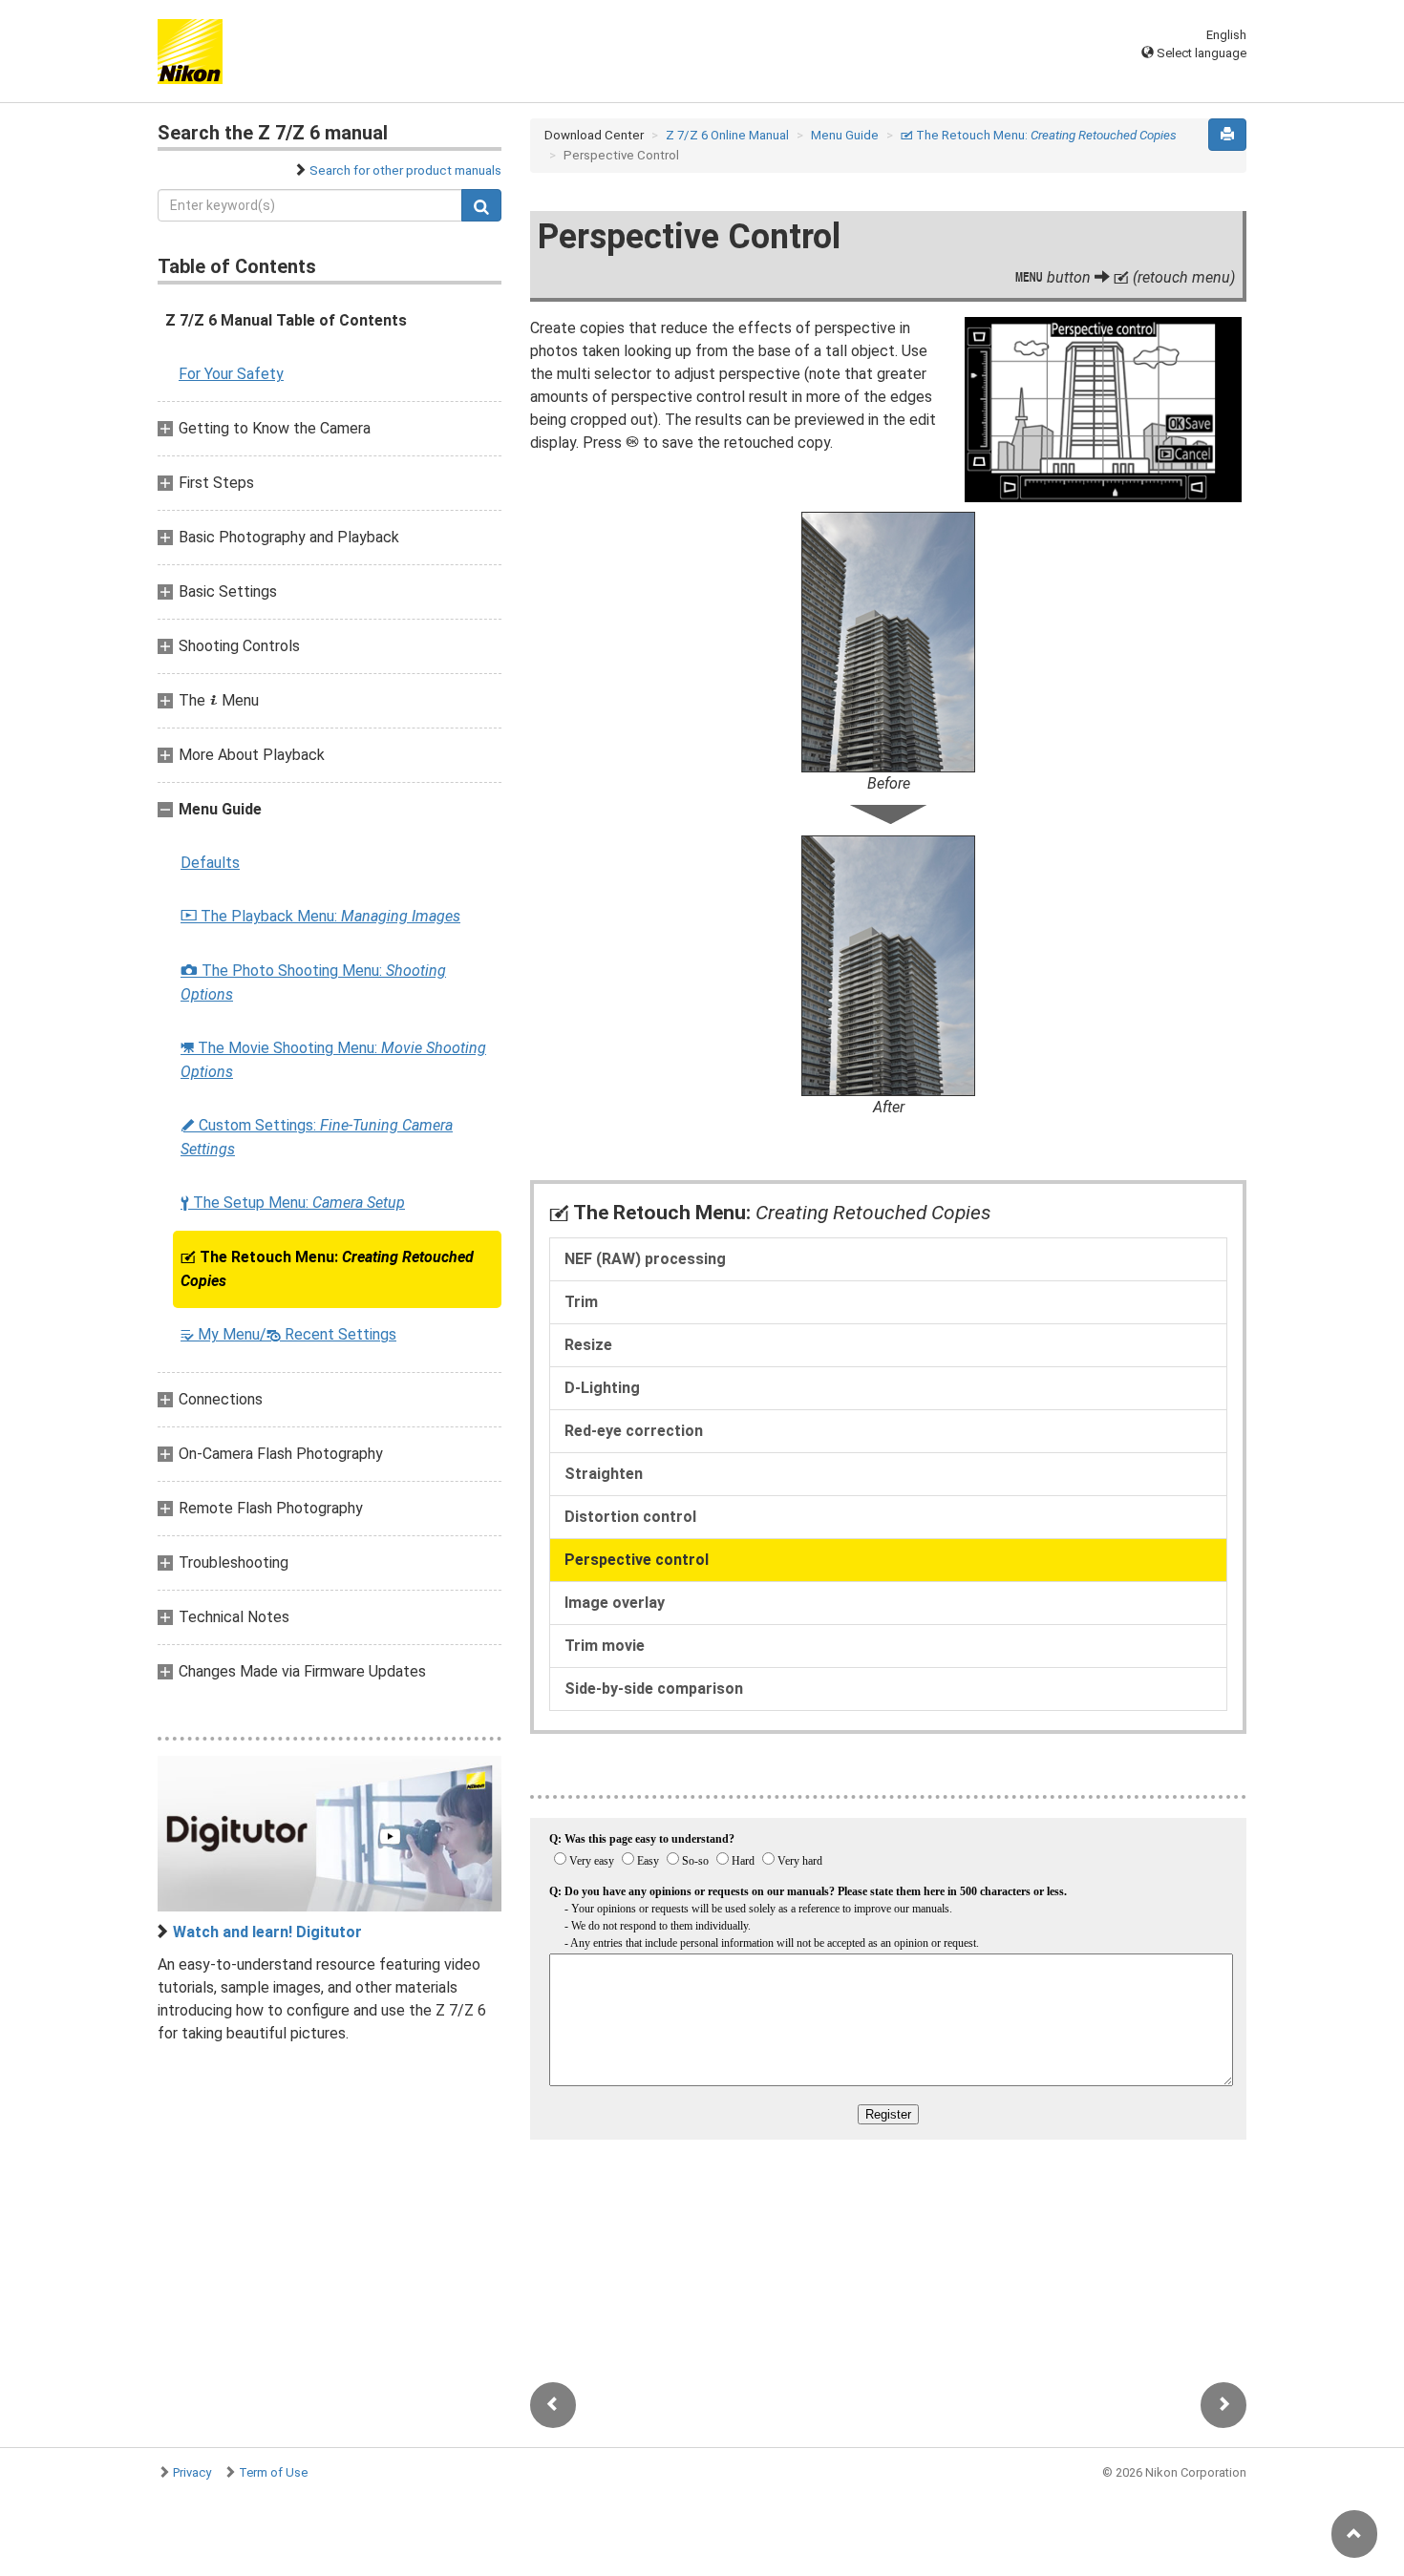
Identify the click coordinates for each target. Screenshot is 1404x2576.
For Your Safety (231, 374)
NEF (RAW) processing (645, 1259)
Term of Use (273, 2472)
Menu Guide (845, 135)
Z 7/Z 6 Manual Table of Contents (286, 320)
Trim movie (605, 1646)
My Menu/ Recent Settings (288, 1334)
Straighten (604, 1474)
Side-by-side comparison (654, 1689)
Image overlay (615, 1603)
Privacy (192, 2472)
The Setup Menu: (293, 1203)
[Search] (481, 205)
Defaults (210, 863)
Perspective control (637, 1560)
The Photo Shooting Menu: (313, 982)
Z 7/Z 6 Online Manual (727, 135)
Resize (588, 1345)
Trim (581, 1302)
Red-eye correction (634, 1431)
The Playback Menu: (320, 916)
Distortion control (630, 1517)
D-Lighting (602, 1388)
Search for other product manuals (405, 170)
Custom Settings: (317, 1137)
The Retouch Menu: (327, 1269)
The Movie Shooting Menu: (333, 1060)
